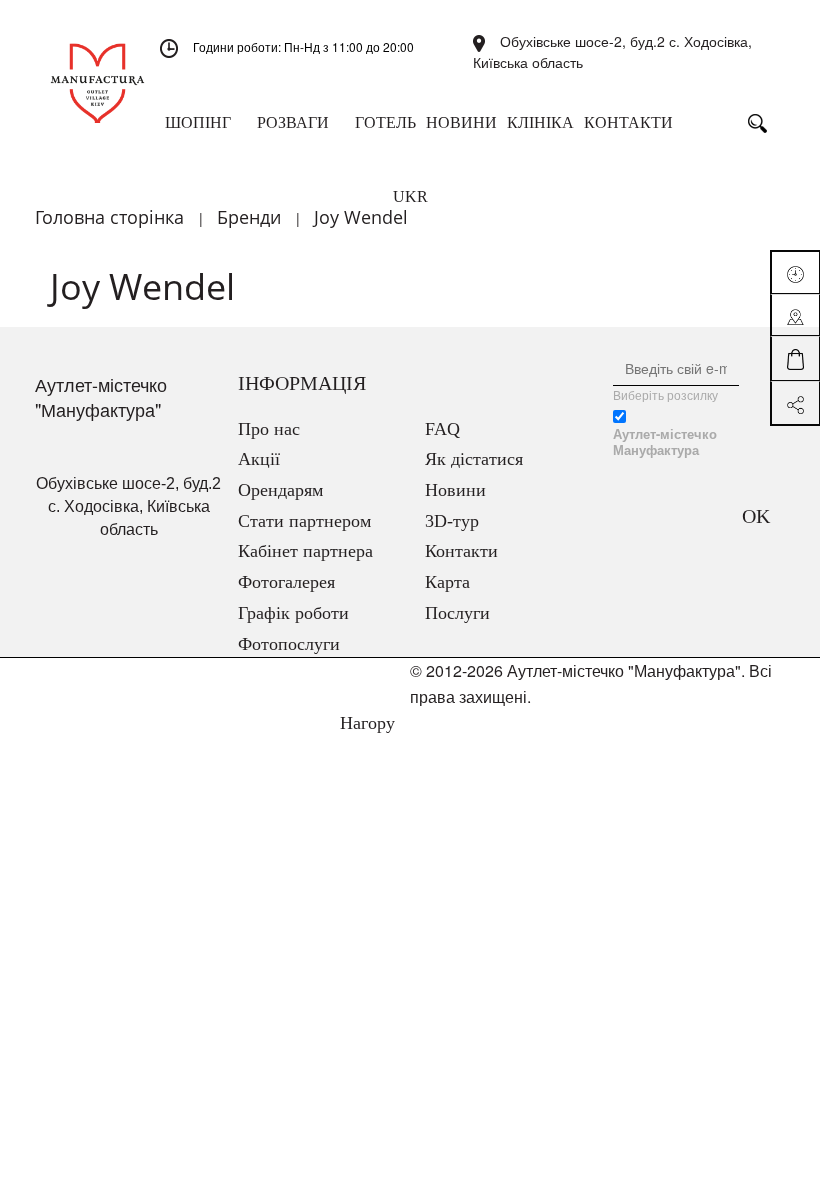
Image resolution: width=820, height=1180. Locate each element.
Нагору (365, 723)
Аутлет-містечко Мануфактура (665, 442)
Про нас (269, 429)
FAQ (442, 429)
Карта (447, 582)
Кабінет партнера (305, 551)
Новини (455, 490)
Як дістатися (474, 459)
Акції (259, 459)
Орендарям (280, 490)
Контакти (461, 551)
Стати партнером (304, 521)
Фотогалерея (286, 582)
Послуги (457, 613)
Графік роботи (293, 613)
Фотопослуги (289, 644)
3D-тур (452, 521)
